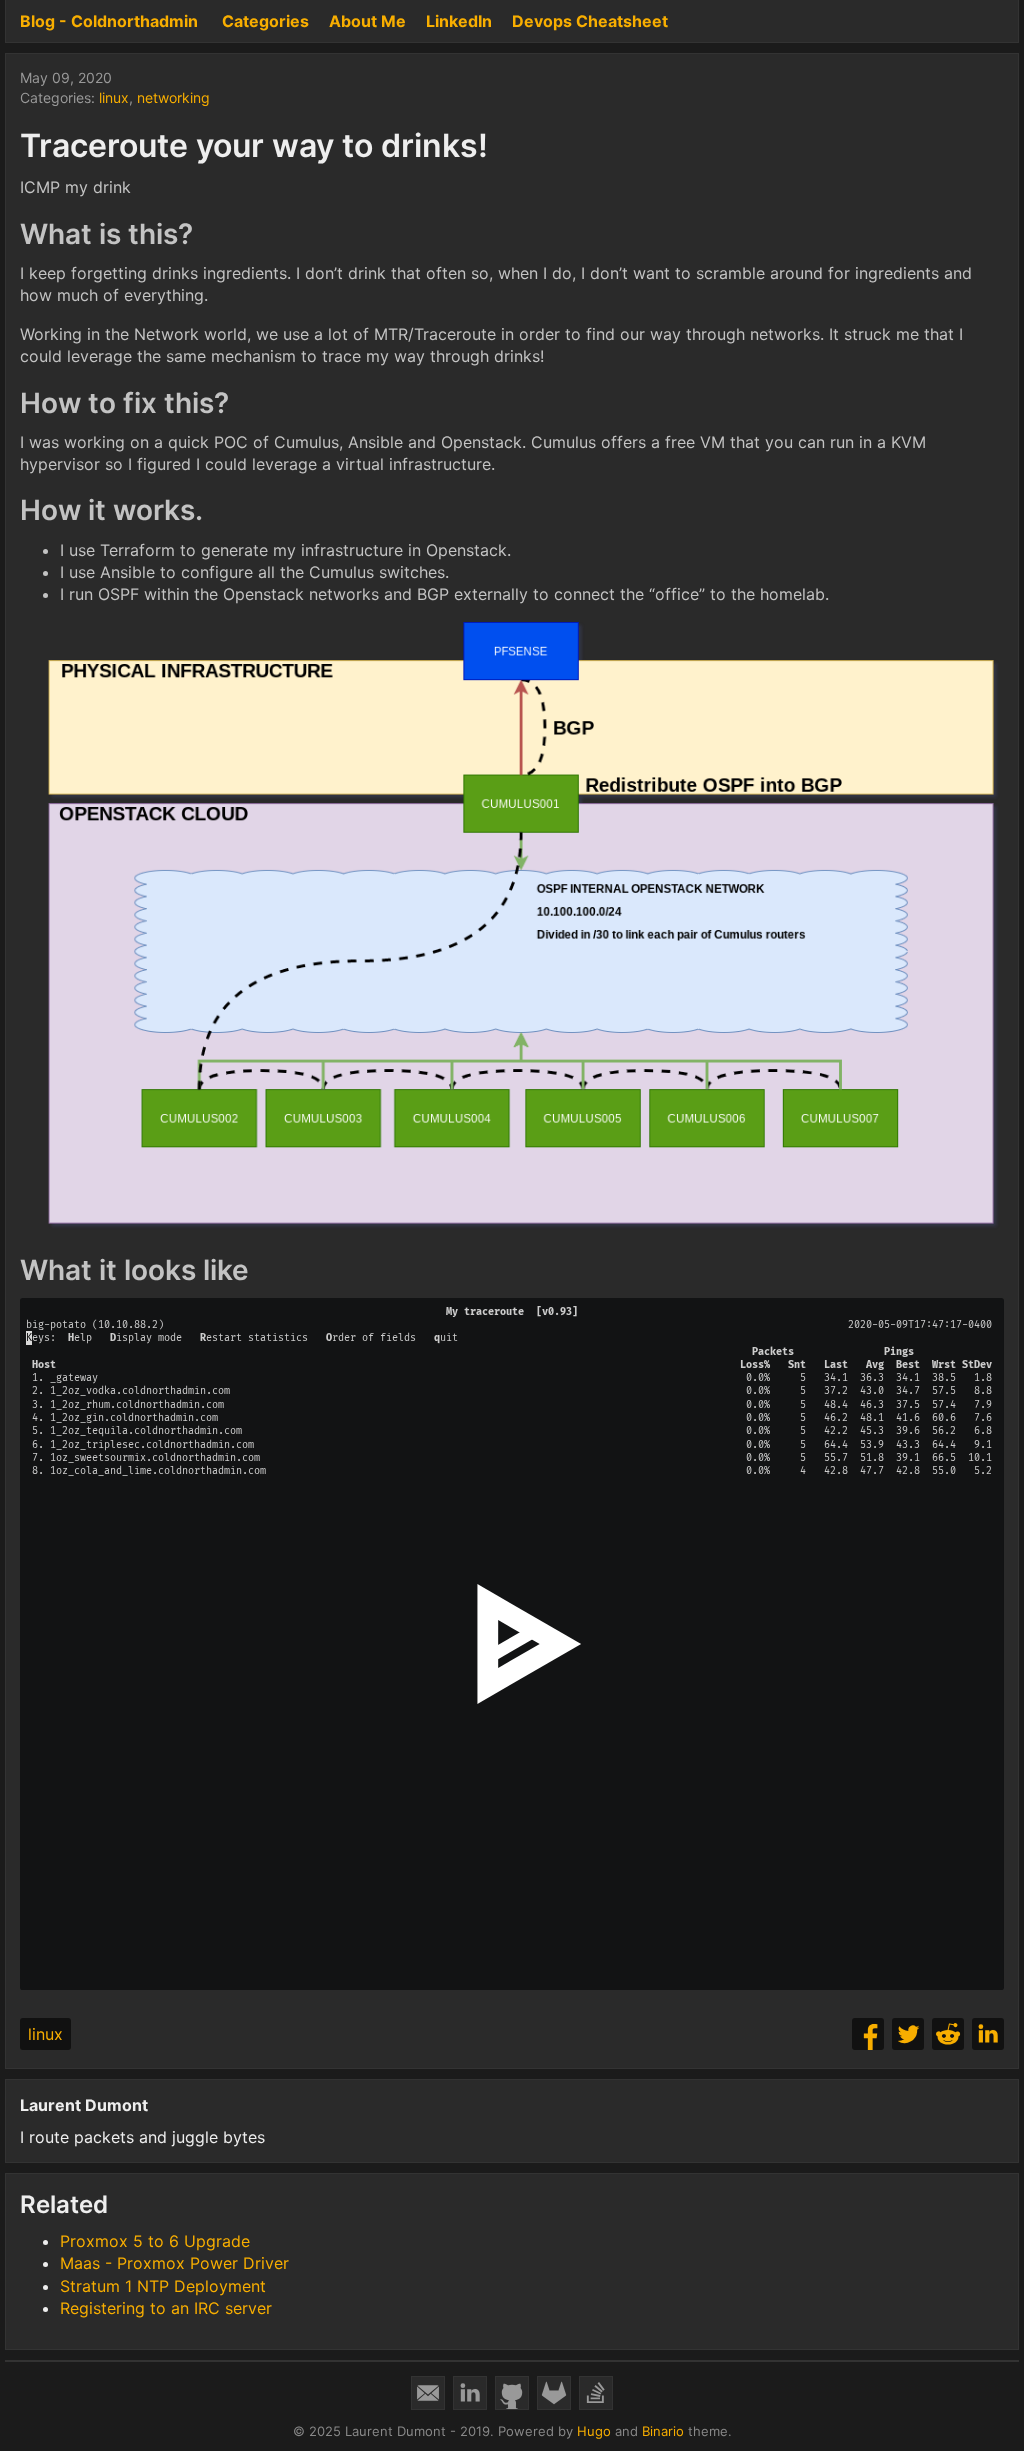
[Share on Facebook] (868, 2034)
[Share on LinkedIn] (988, 2034)
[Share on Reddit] (948, 2034)
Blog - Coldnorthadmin (109, 21)
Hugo (594, 2431)
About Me (367, 21)
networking (173, 97)
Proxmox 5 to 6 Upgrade (155, 2241)
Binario (663, 2431)
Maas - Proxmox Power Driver (174, 2263)
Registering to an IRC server (166, 2308)
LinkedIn (459, 21)
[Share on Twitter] (908, 2034)
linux (114, 97)
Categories (265, 21)
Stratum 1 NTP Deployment (163, 2286)
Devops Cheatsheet (590, 21)
